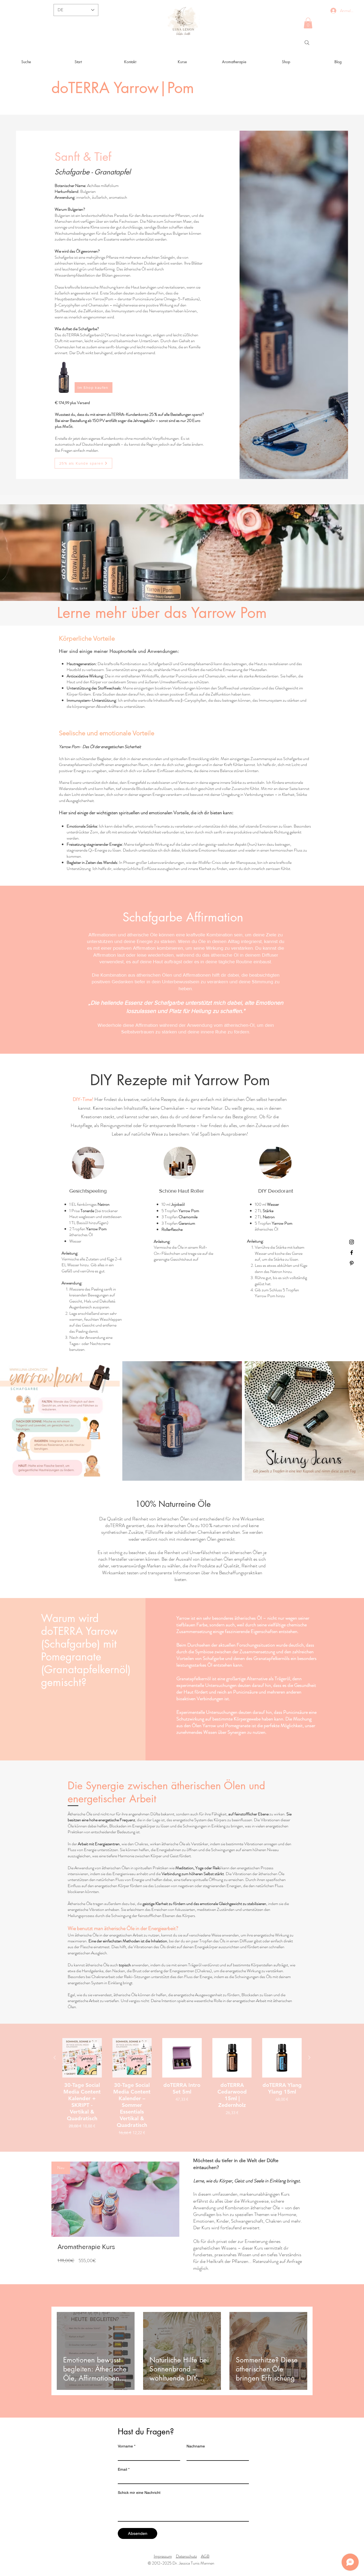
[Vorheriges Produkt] (55, 2058)
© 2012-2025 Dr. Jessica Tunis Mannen (181, 2563)
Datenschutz (186, 2556)
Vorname (127, 2446)
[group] (182, 2087)
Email (124, 2469)
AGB (205, 2556)
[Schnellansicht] (82, 2058)
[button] (308, 23)
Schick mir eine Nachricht (139, 2493)
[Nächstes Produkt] (309, 2058)
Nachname (196, 2446)
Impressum (163, 2556)
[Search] (307, 43)
